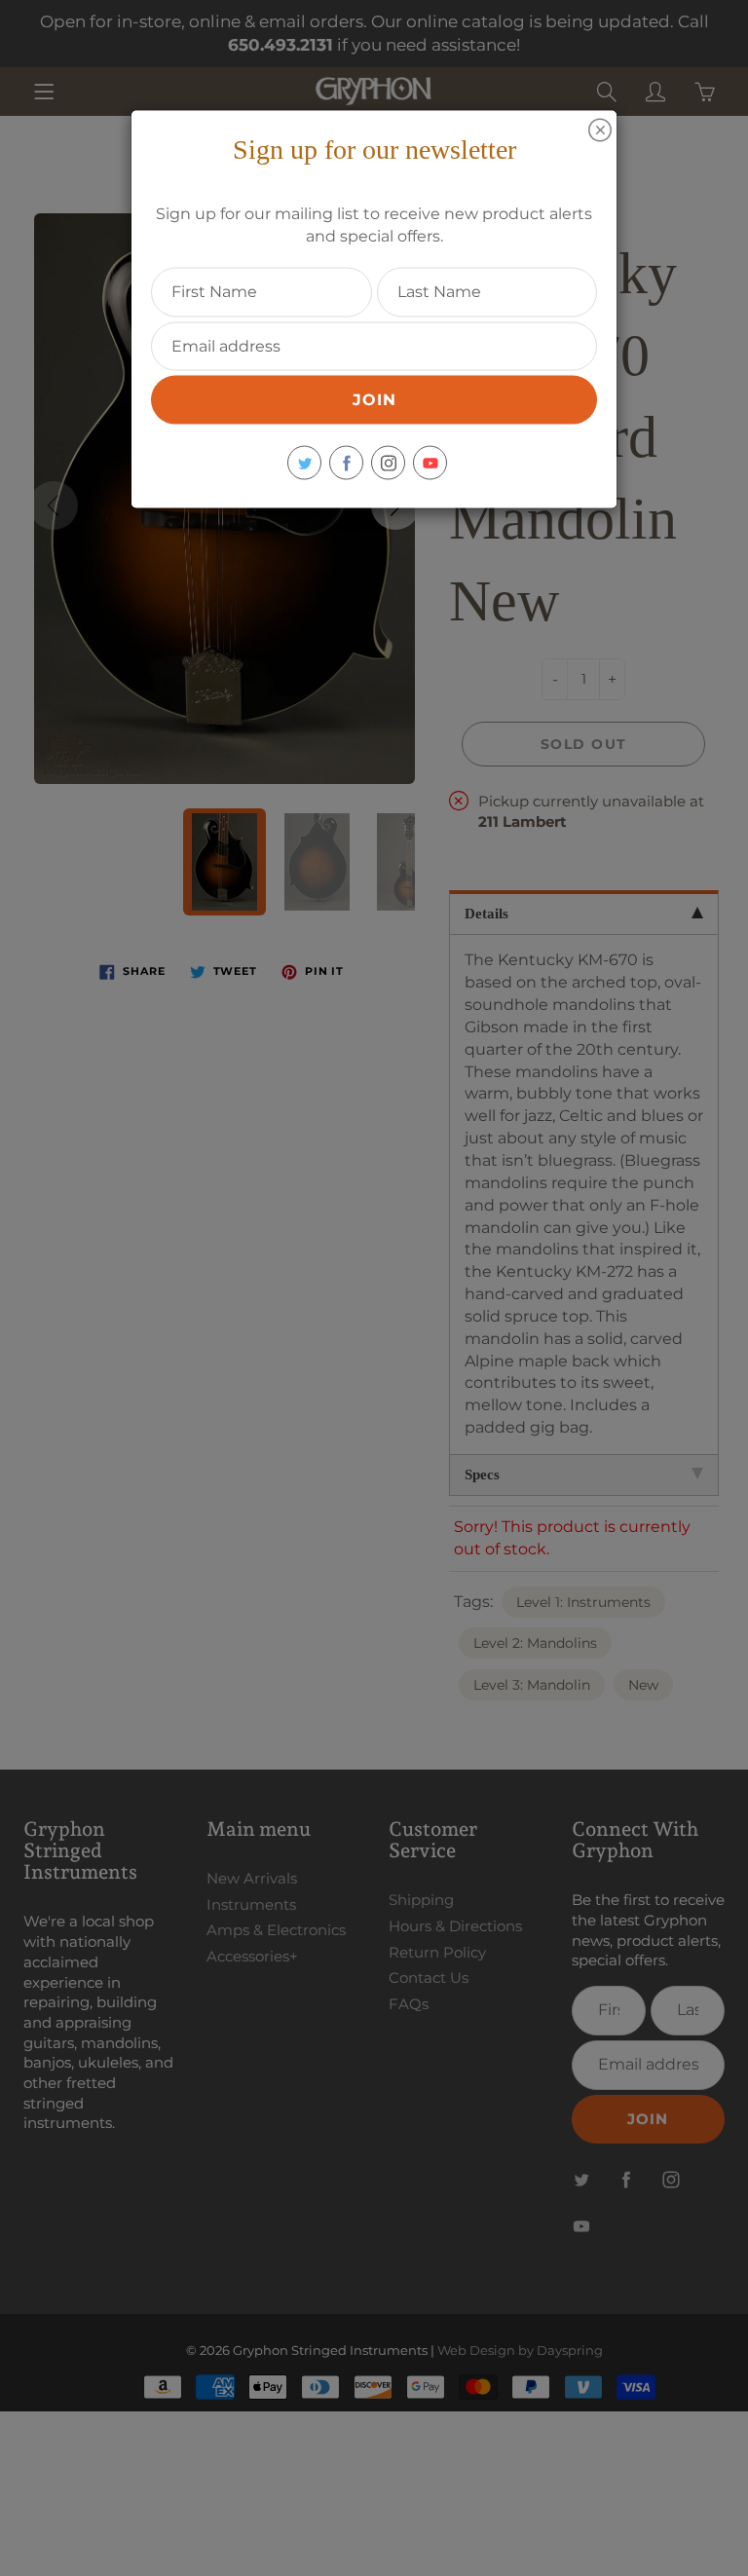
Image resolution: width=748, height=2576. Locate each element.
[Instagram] (388, 463)
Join (374, 400)
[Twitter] (304, 463)
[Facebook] (346, 463)
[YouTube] (430, 463)
